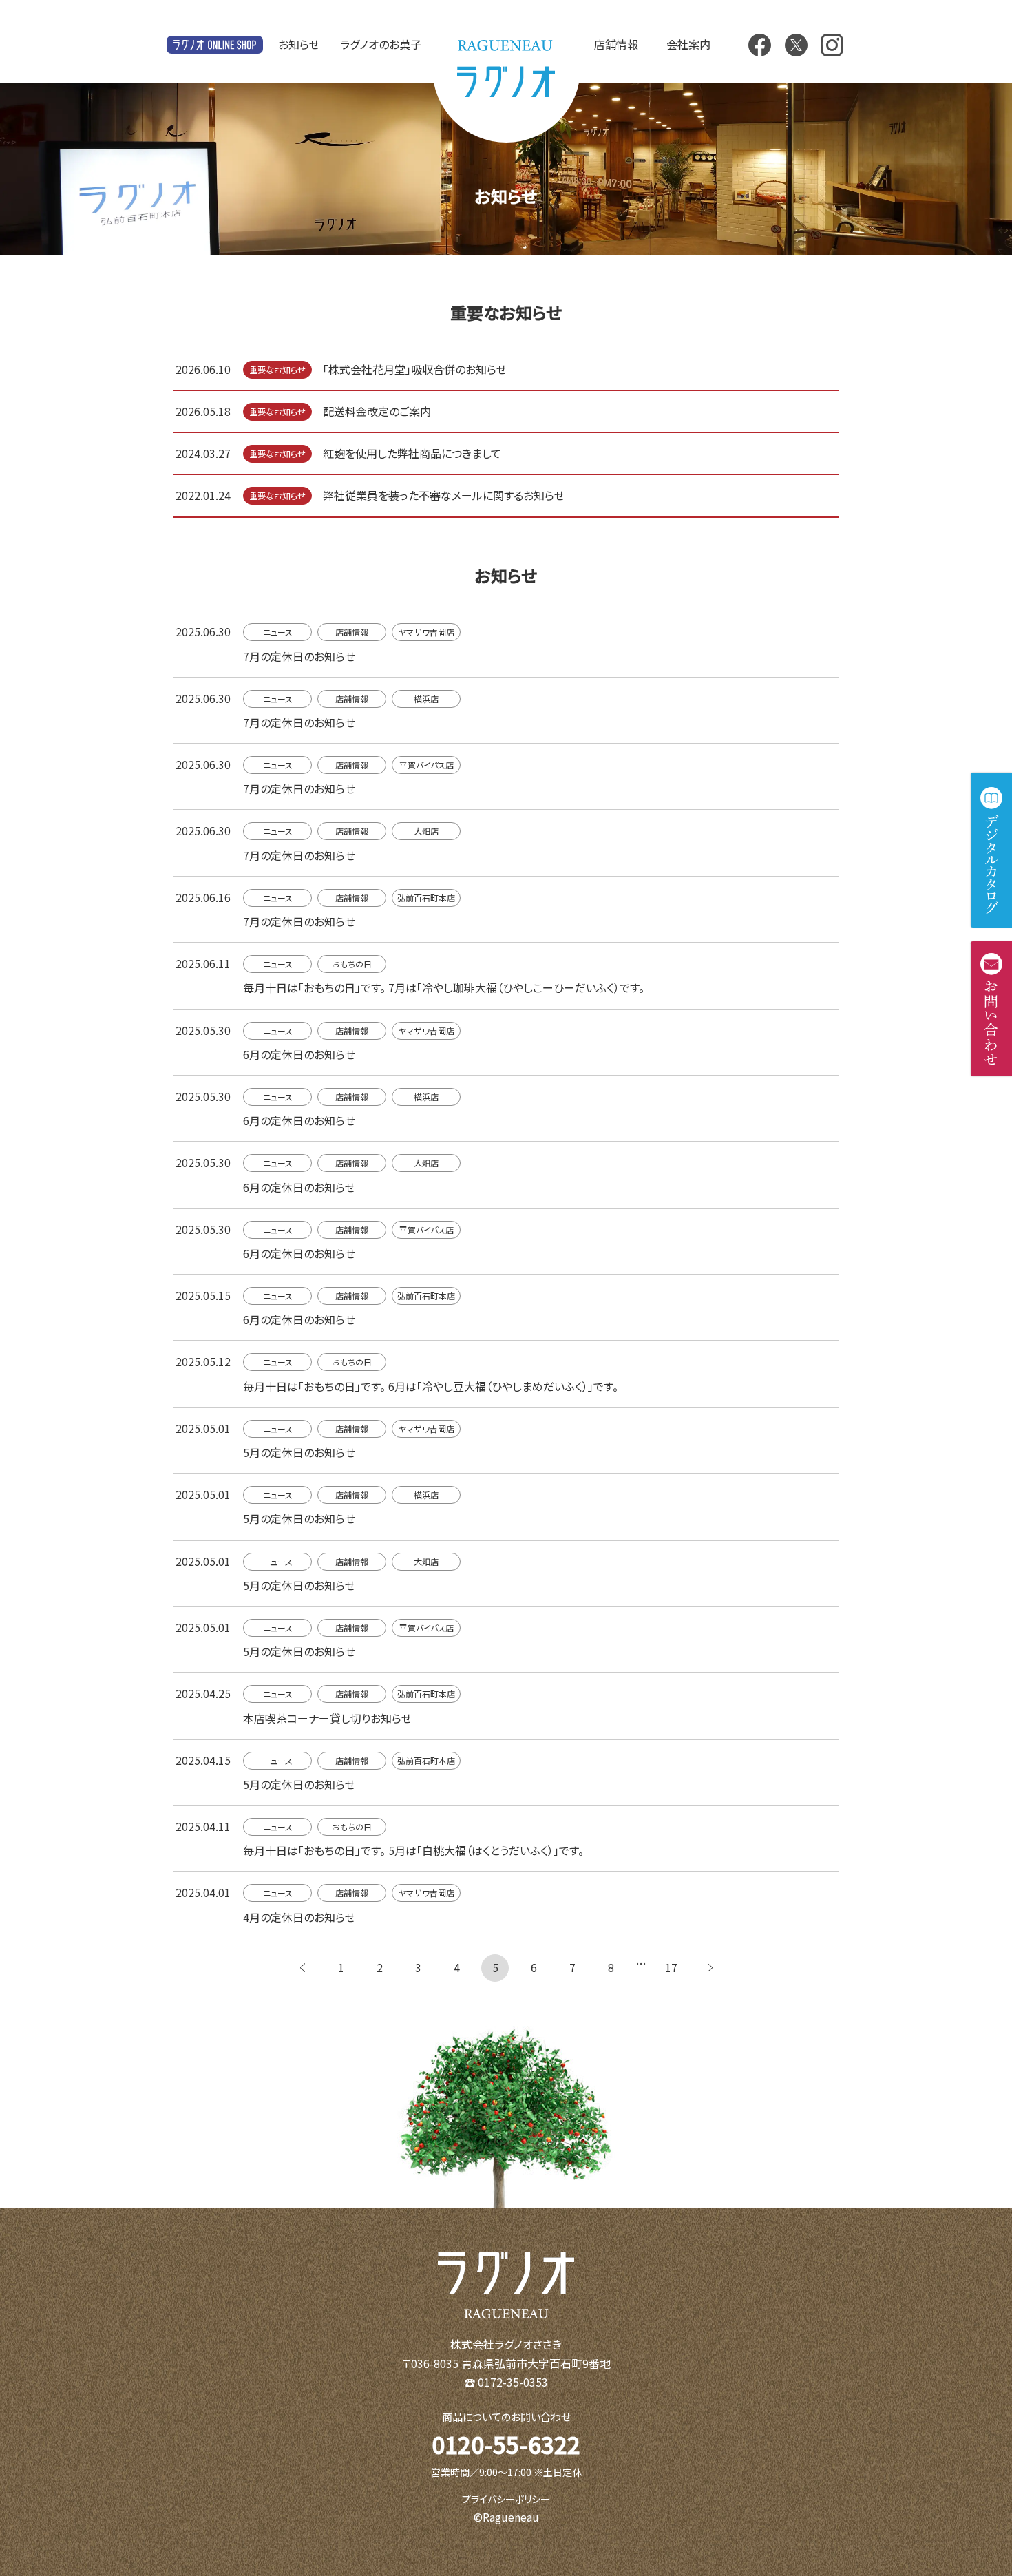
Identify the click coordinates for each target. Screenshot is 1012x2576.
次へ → (710, 1968)
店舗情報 (616, 44)
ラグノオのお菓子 (381, 44)
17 (671, 1967)
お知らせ (299, 44)
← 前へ (302, 1968)
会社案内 (688, 44)
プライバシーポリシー (506, 2499)
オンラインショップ (215, 45)
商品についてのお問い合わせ (506, 2417)
